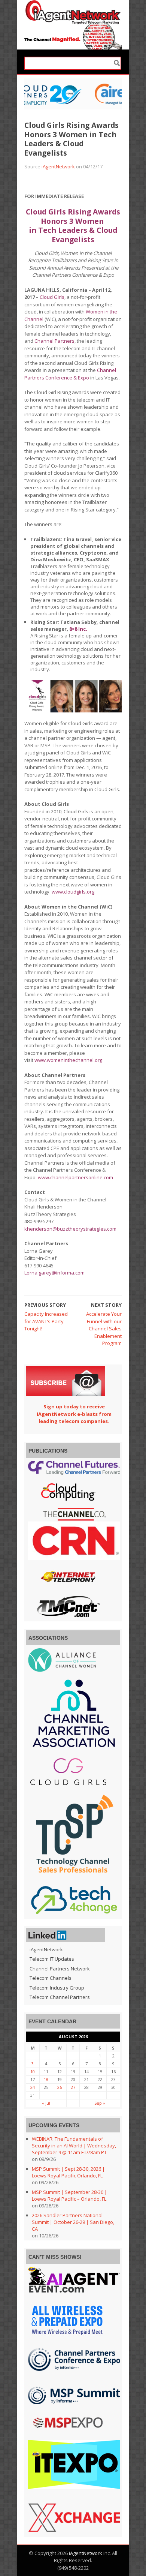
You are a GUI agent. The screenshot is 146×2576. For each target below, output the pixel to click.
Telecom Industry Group (57, 1988)
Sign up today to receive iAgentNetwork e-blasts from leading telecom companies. (74, 1414)
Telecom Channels (51, 1978)
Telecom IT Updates (52, 1959)
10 (33, 2071)
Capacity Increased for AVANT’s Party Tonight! (46, 1321)
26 (60, 2087)
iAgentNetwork (58, 166)
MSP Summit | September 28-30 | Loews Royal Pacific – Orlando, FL (69, 2195)
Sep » (100, 2103)
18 (46, 2079)
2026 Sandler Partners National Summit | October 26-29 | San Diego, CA (73, 2222)
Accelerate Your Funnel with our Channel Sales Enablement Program (104, 1328)
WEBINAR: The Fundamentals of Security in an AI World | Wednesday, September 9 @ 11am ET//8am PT (74, 2146)
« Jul (46, 2103)
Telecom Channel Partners (60, 1997)
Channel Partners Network (60, 1969)
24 (33, 2087)
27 (73, 2087)
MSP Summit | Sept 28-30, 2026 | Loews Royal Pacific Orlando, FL (68, 2172)
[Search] (117, 63)
